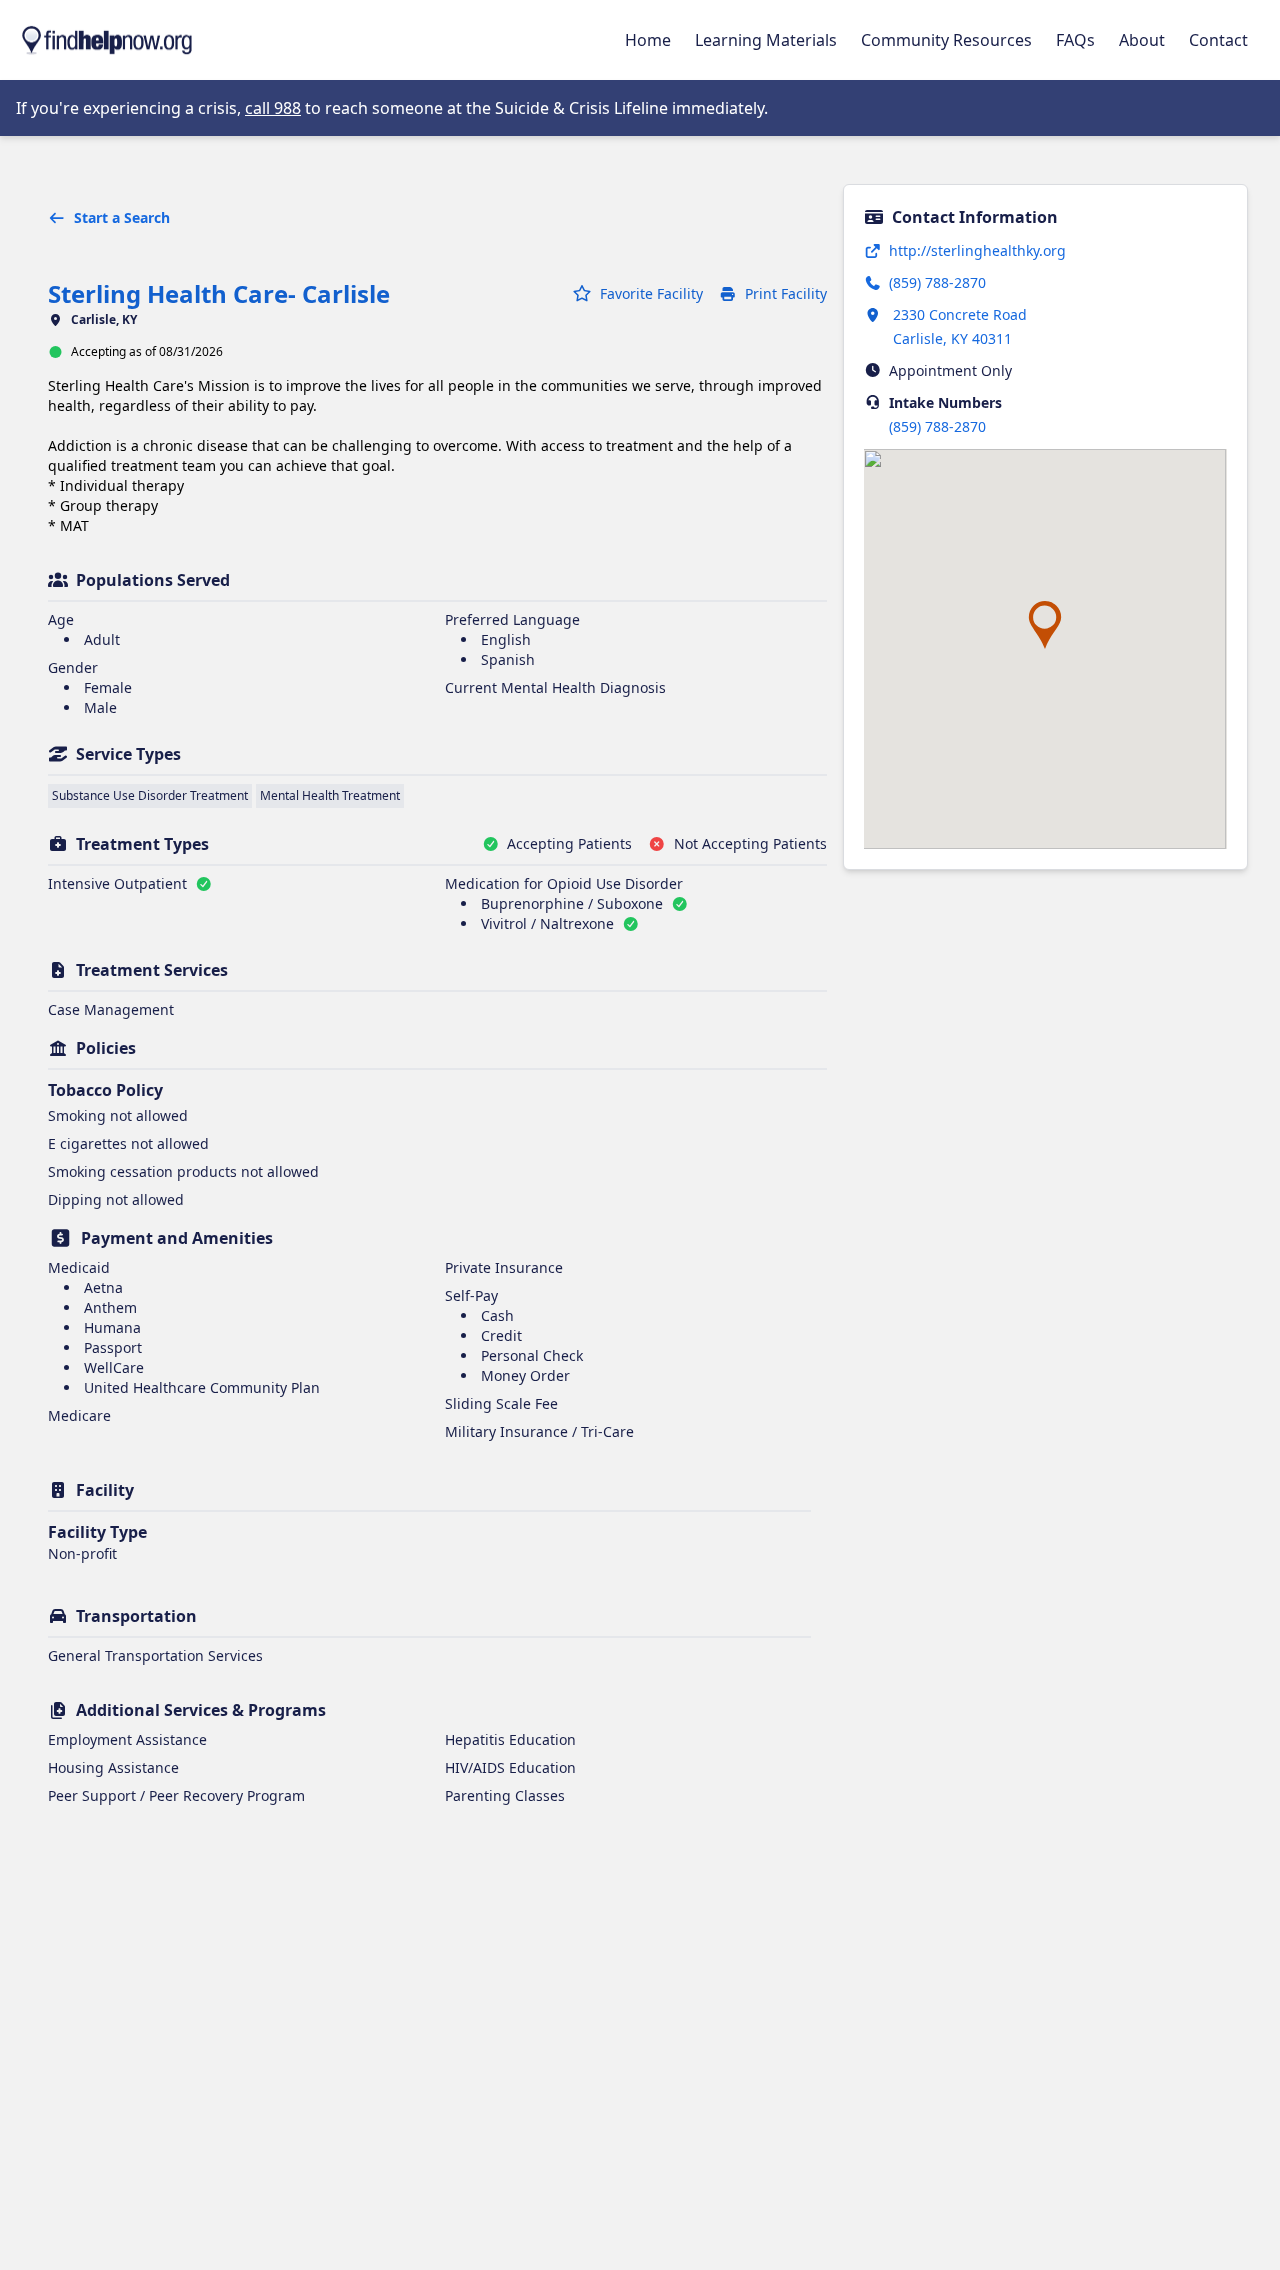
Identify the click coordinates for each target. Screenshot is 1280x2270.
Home (648, 40)
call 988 (273, 108)
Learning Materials (766, 40)
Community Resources (946, 40)
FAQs (1075, 40)
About (1142, 40)
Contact (1218, 40)
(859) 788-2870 (937, 426)
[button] (1045, 625)
